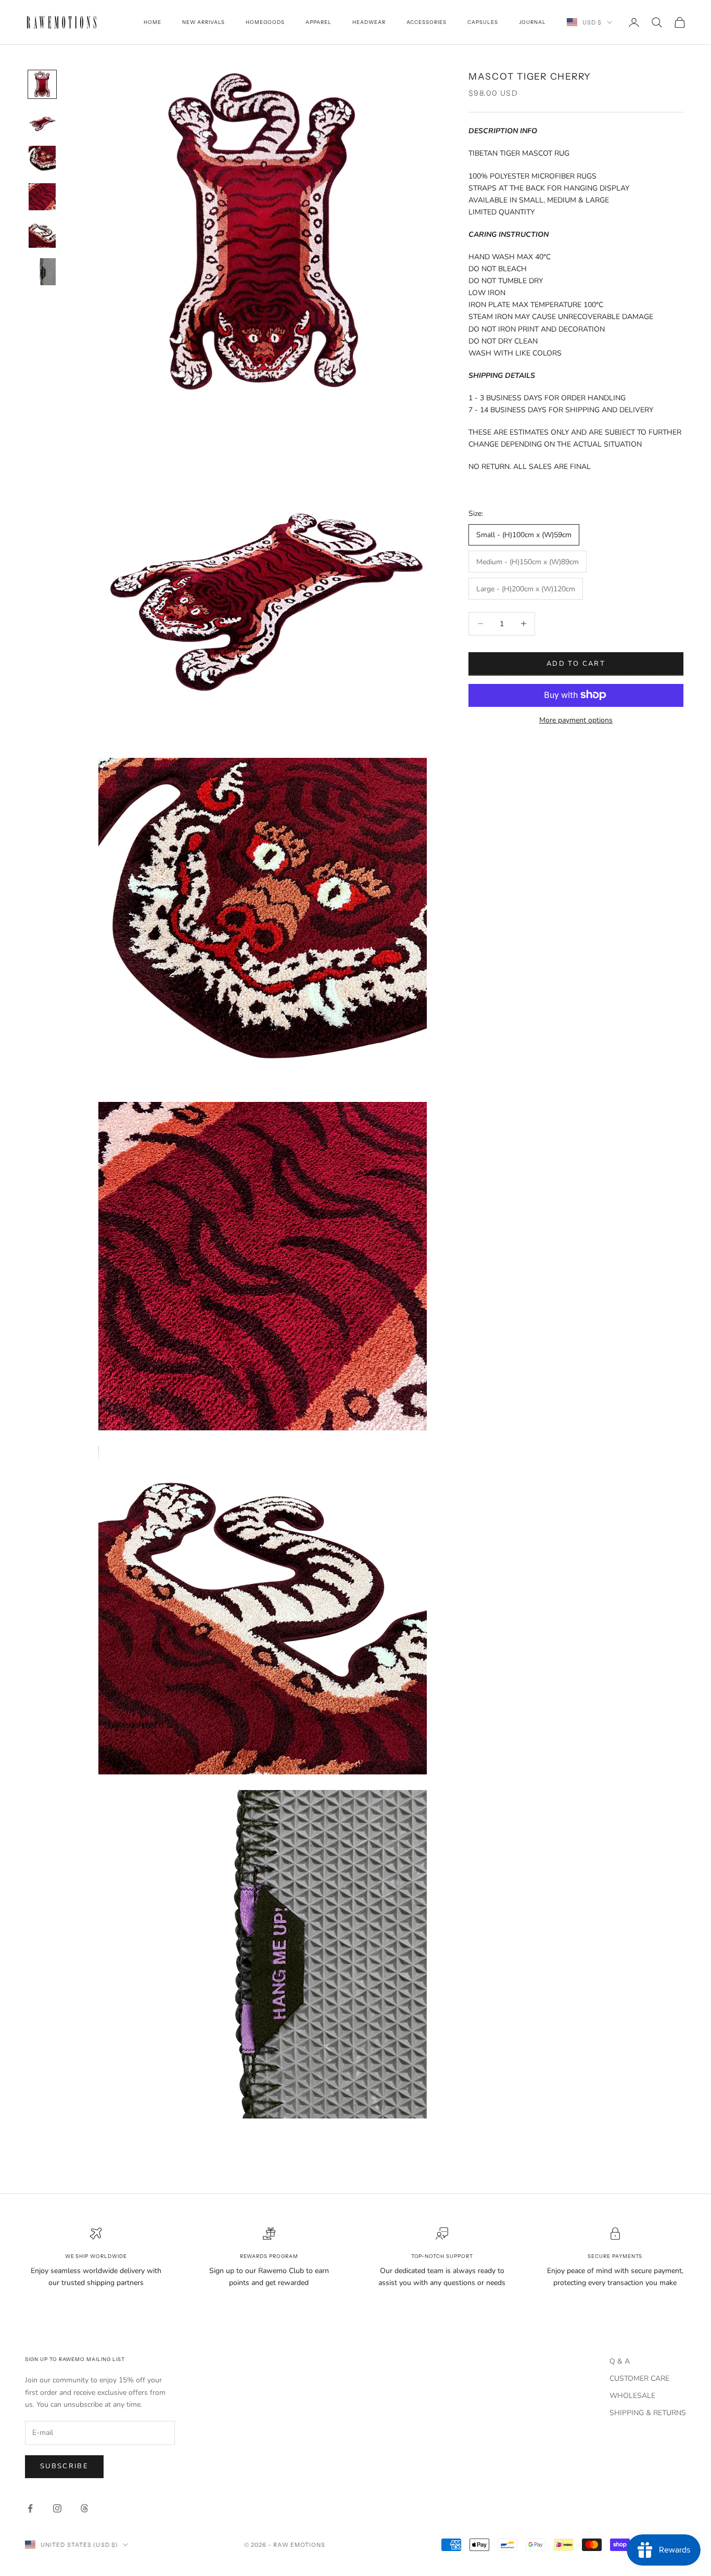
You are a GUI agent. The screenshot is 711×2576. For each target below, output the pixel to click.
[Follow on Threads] (84, 2508)
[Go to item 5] (42, 234)
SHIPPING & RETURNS (648, 2413)
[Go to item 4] (42, 197)
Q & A (620, 2361)
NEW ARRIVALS (204, 22)
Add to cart (576, 663)
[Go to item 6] (42, 272)
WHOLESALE (632, 2396)
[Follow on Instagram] (57, 2508)
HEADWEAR (369, 22)
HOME (153, 22)
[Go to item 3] (42, 159)
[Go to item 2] (42, 122)
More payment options (576, 720)
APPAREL (319, 22)
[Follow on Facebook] (30, 2508)
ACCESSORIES (427, 22)
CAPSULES (483, 22)
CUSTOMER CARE (639, 2378)
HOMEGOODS (265, 22)
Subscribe (64, 2466)
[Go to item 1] (42, 84)
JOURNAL (532, 22)
